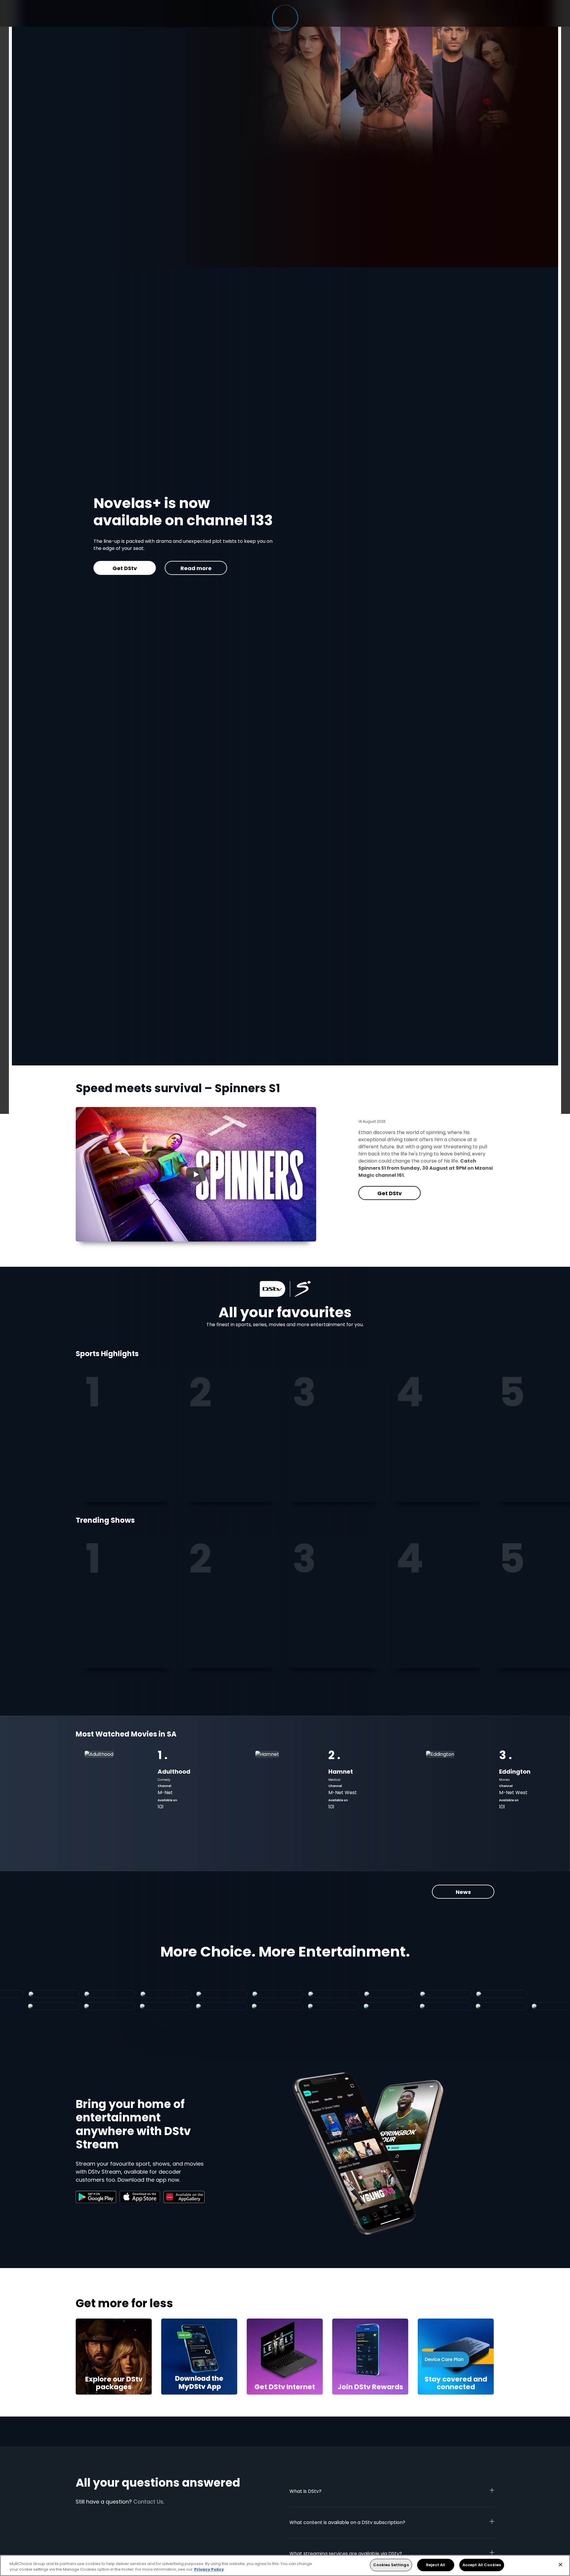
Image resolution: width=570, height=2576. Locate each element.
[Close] (560, 2564)
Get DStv (389, 1193)
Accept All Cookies (482, 2565)
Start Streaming (167, 556)
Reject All (436, 2565)
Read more (239, 556)
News (463, 1892)
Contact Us (148, 2502)
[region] (285, 2565)
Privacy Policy (209, 2570)
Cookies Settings (391, 2565)
